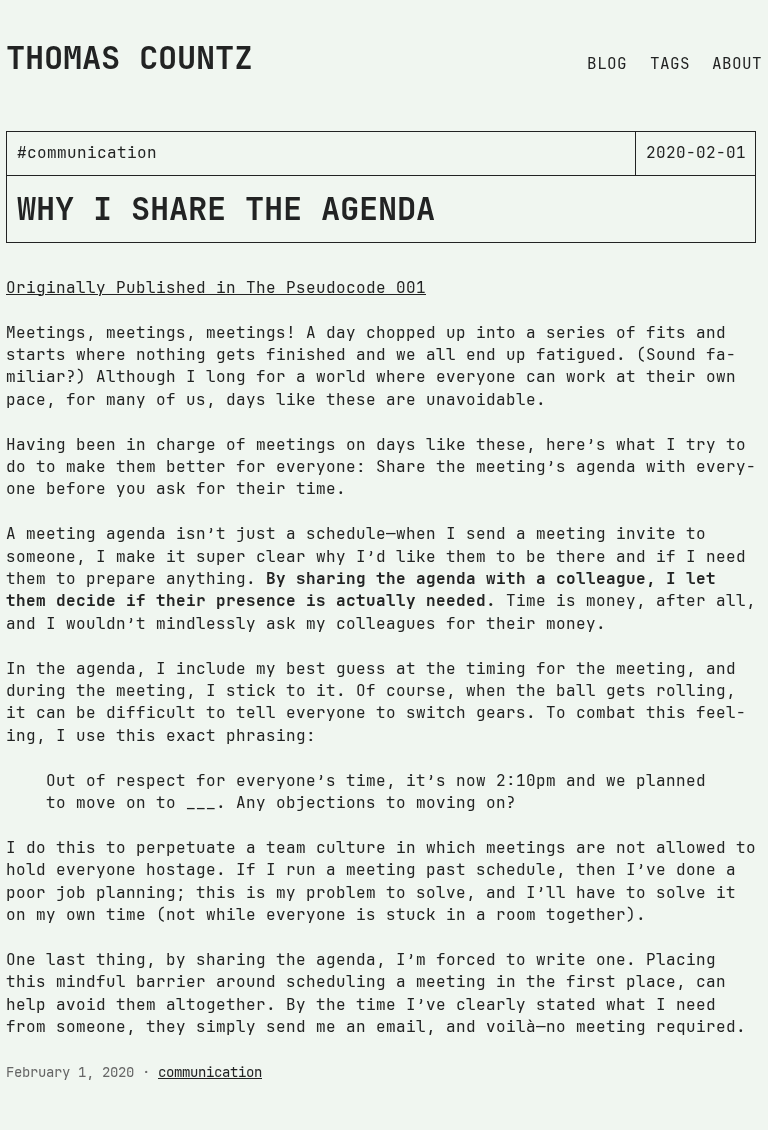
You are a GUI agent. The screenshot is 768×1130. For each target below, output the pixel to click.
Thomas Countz (129, 57)
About (737, 63)
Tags (670, 63)
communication (210, 1071)
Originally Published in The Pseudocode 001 (216, 287)
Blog (607, 63)
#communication (87, 152)
